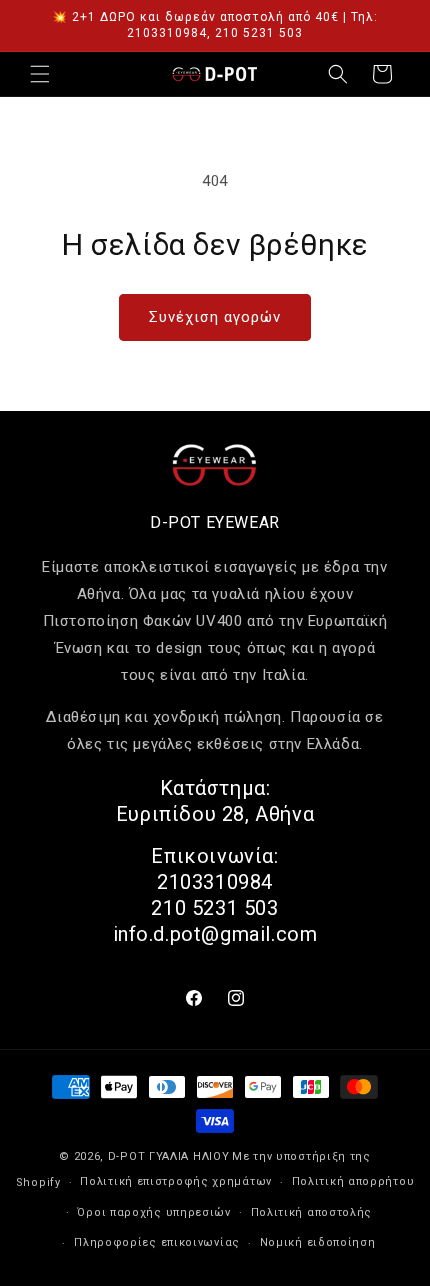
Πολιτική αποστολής (312, 1212)
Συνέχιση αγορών (215, 317)
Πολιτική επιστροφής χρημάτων (176, 1181)
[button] (40, 74)
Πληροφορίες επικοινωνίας (157, 1242)
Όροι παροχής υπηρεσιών (153, 1212)
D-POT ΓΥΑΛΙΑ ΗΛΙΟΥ (169, 1156)
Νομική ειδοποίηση (318, 1242)
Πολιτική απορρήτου (353, 1181)
